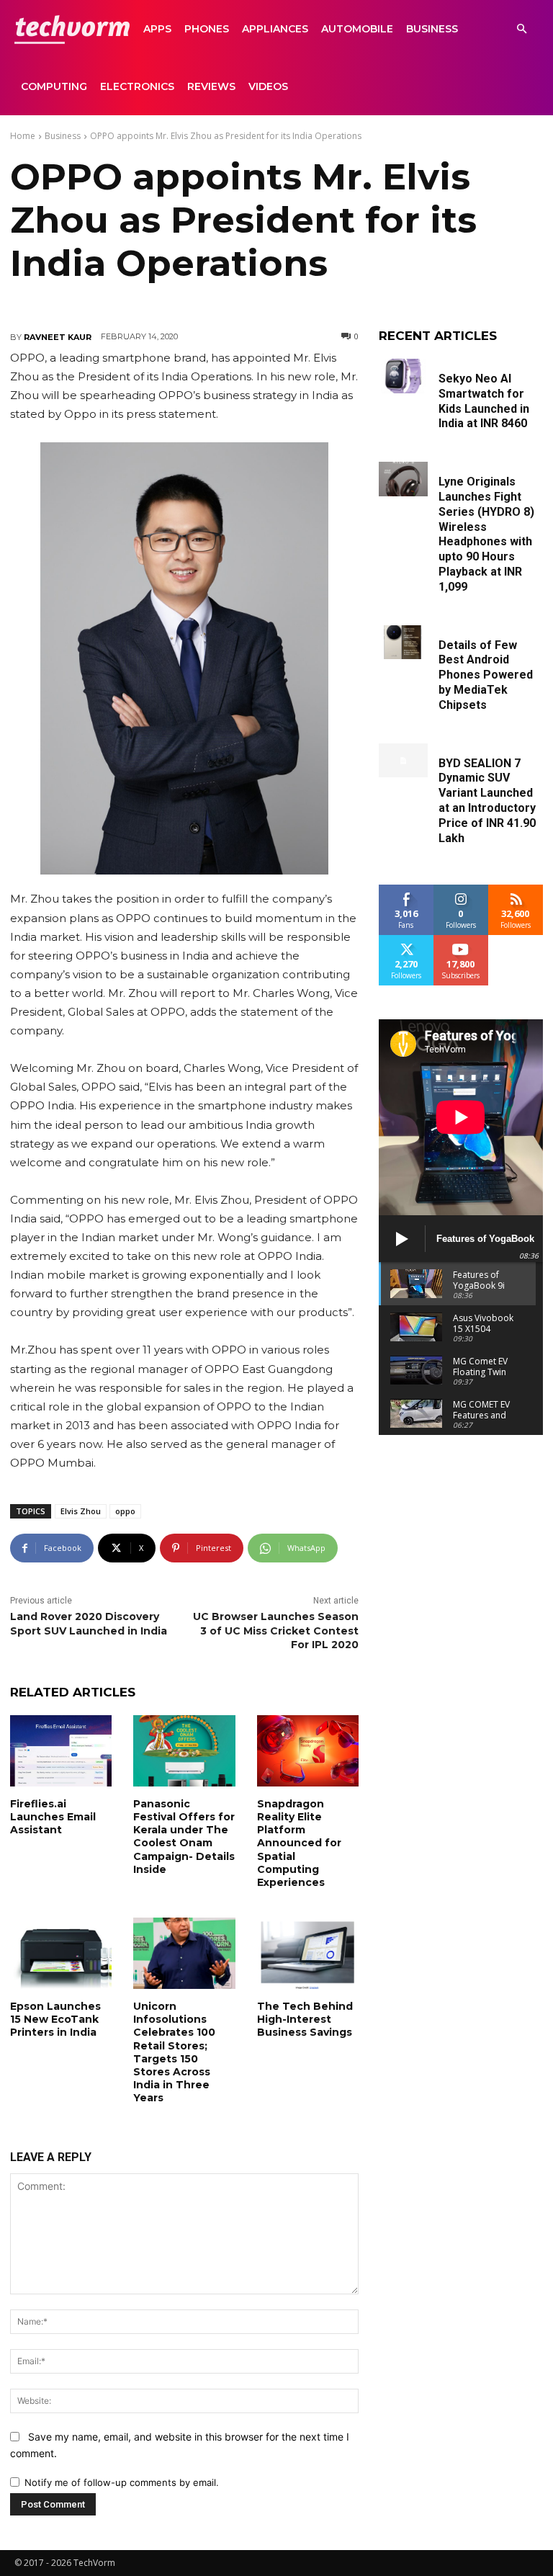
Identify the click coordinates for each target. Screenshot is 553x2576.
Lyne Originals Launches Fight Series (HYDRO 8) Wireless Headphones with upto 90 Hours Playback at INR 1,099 (486, 534)
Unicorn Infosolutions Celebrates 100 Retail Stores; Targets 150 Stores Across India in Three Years (174, 2052)
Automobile (357, 29)
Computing (54, 86)
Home (23, 136)
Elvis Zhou (81, 1511)
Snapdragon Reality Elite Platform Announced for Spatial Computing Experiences (299, 1843)
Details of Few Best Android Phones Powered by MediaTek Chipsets (486, 675)
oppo (125, 1511)
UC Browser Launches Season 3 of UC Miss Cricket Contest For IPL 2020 (276, 1631)
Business (432, 29)
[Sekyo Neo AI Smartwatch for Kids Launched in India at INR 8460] (403, 376)
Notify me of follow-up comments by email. (122, 2482)
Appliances (275, 29)
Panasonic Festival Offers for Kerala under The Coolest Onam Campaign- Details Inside (184, 1837)
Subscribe (461, 940)
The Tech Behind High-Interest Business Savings (305, 2019)
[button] (521, 29)
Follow (461, 890)
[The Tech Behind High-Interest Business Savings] (308, 1953)
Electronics (137, 86)
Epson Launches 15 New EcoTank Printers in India (55, 2019)
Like (406, 890)
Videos (268, 86)
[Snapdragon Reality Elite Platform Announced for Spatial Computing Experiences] (308, 1751)
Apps (157, 29)
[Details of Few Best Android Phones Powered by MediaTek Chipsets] (403, 643)
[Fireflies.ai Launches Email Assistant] (61, 1751)
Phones (207, 29)
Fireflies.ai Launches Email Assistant (53, 1817)
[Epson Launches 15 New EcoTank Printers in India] (61, 1953)
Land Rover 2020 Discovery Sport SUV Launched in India (89, 1624)
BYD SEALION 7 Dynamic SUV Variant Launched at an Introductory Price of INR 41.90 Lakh (487, 801)
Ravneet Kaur (58, 337)
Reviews (211, 86)
